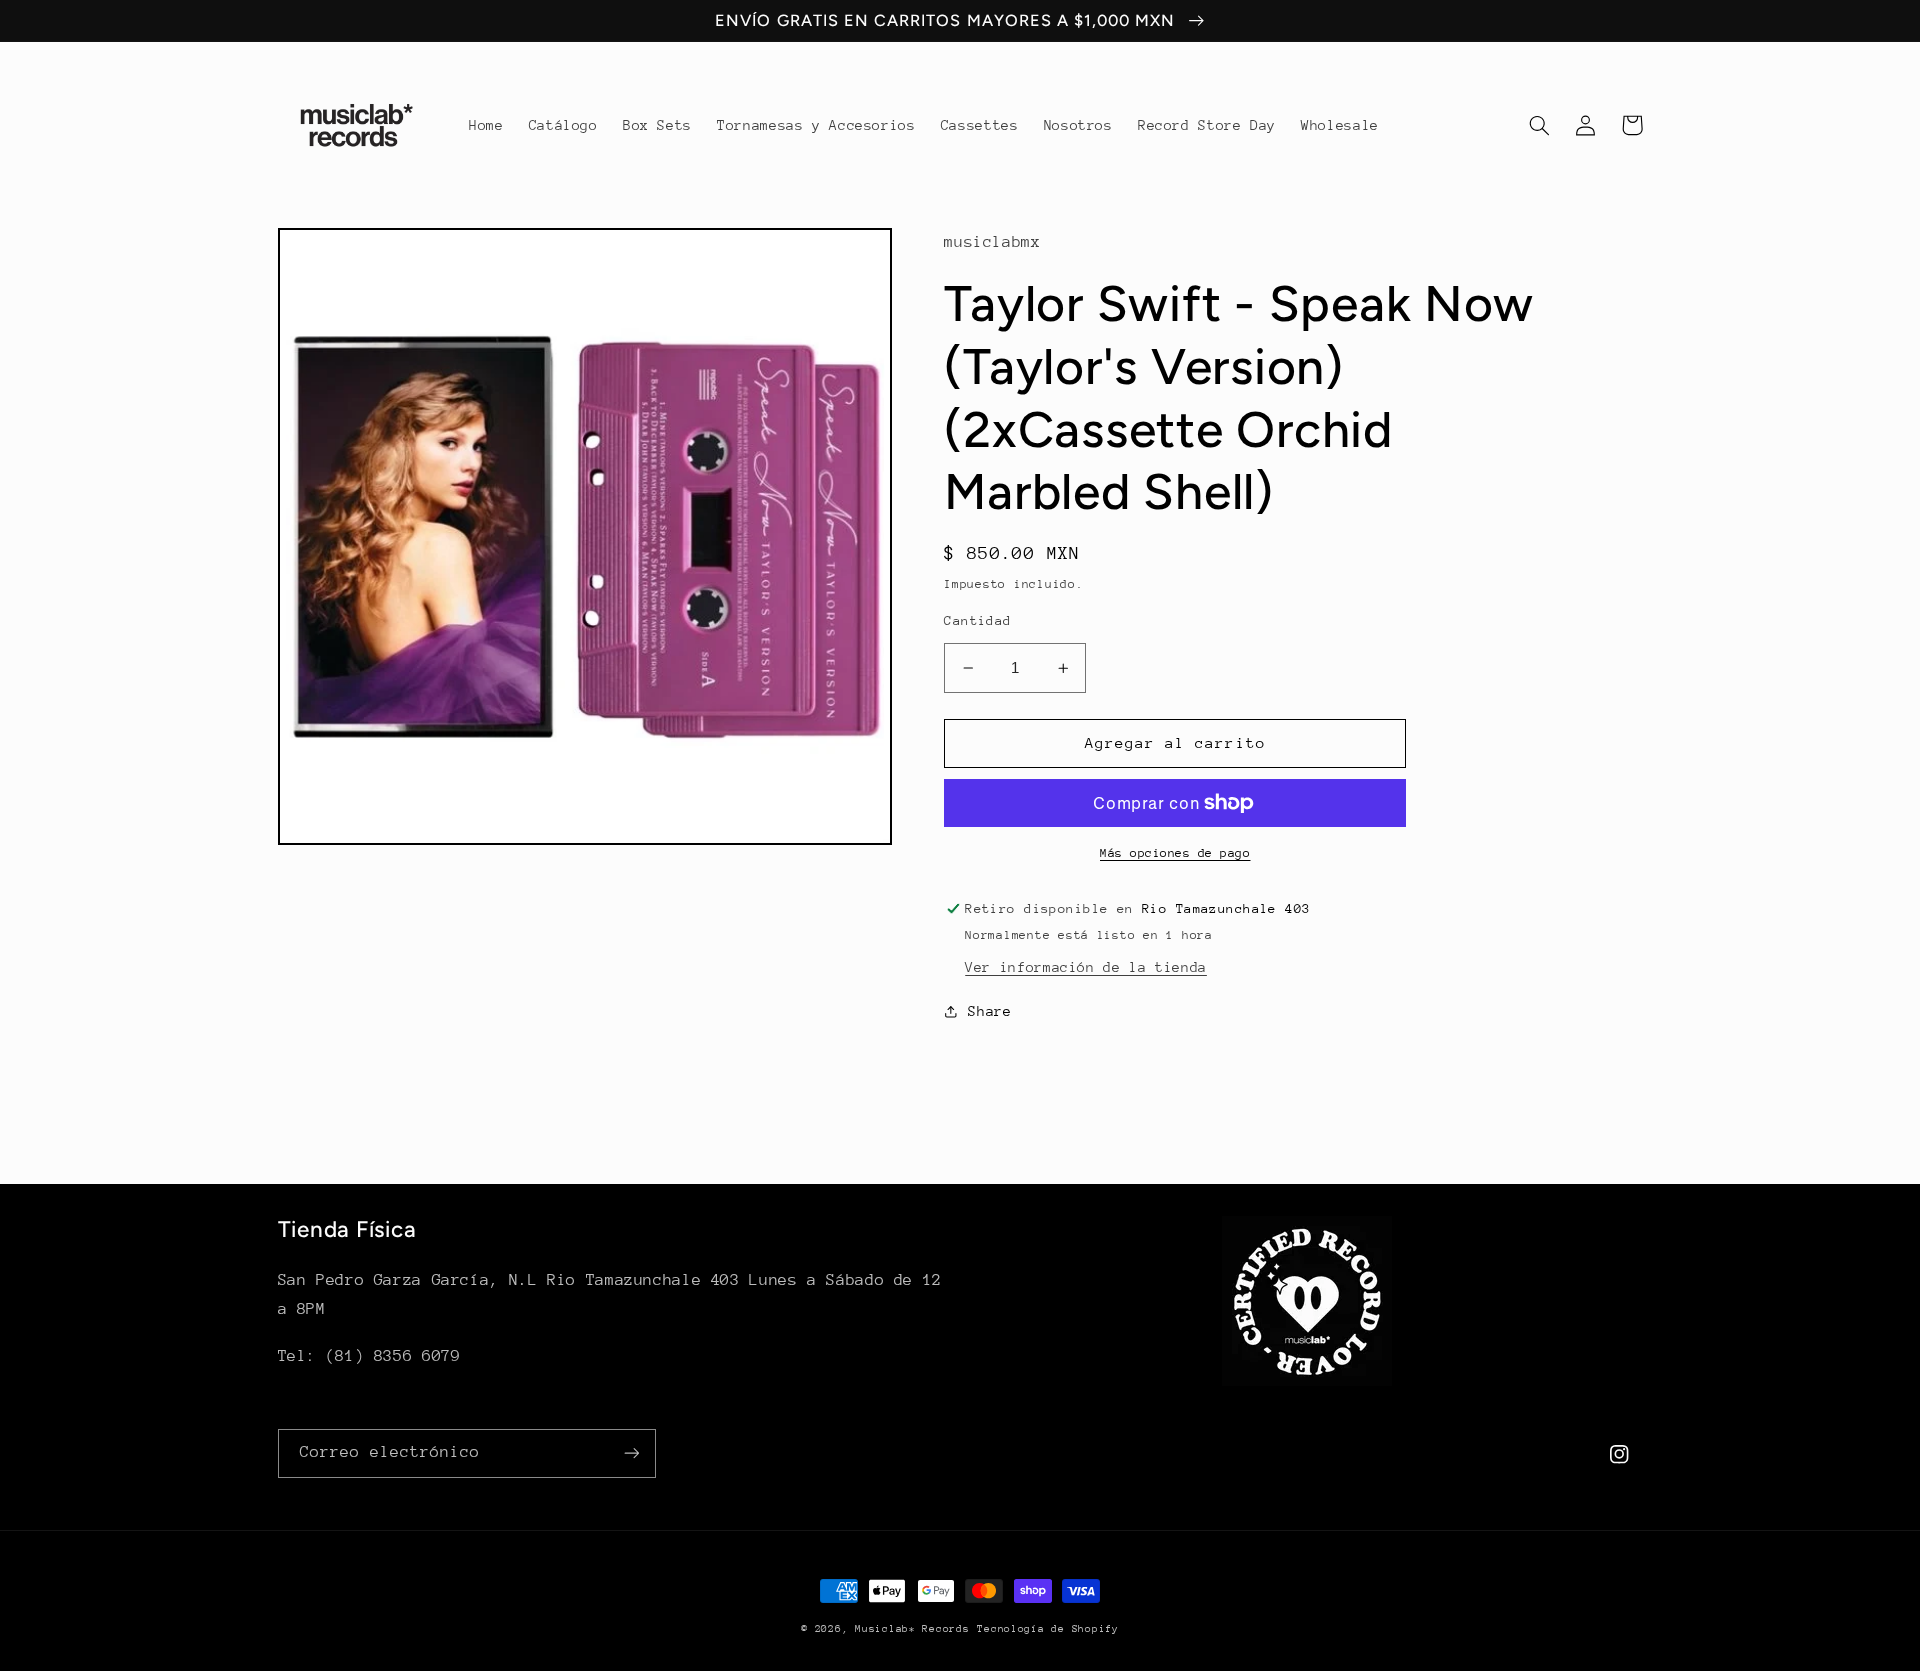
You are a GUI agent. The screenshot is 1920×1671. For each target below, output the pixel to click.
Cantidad (977, 620)
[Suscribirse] (631, 1453)
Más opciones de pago (1175, 853)
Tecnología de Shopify (1047, 1629)
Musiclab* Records (912, 1629)
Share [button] (989, 1011)
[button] (1540, 125)
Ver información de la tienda (1086, 967)
